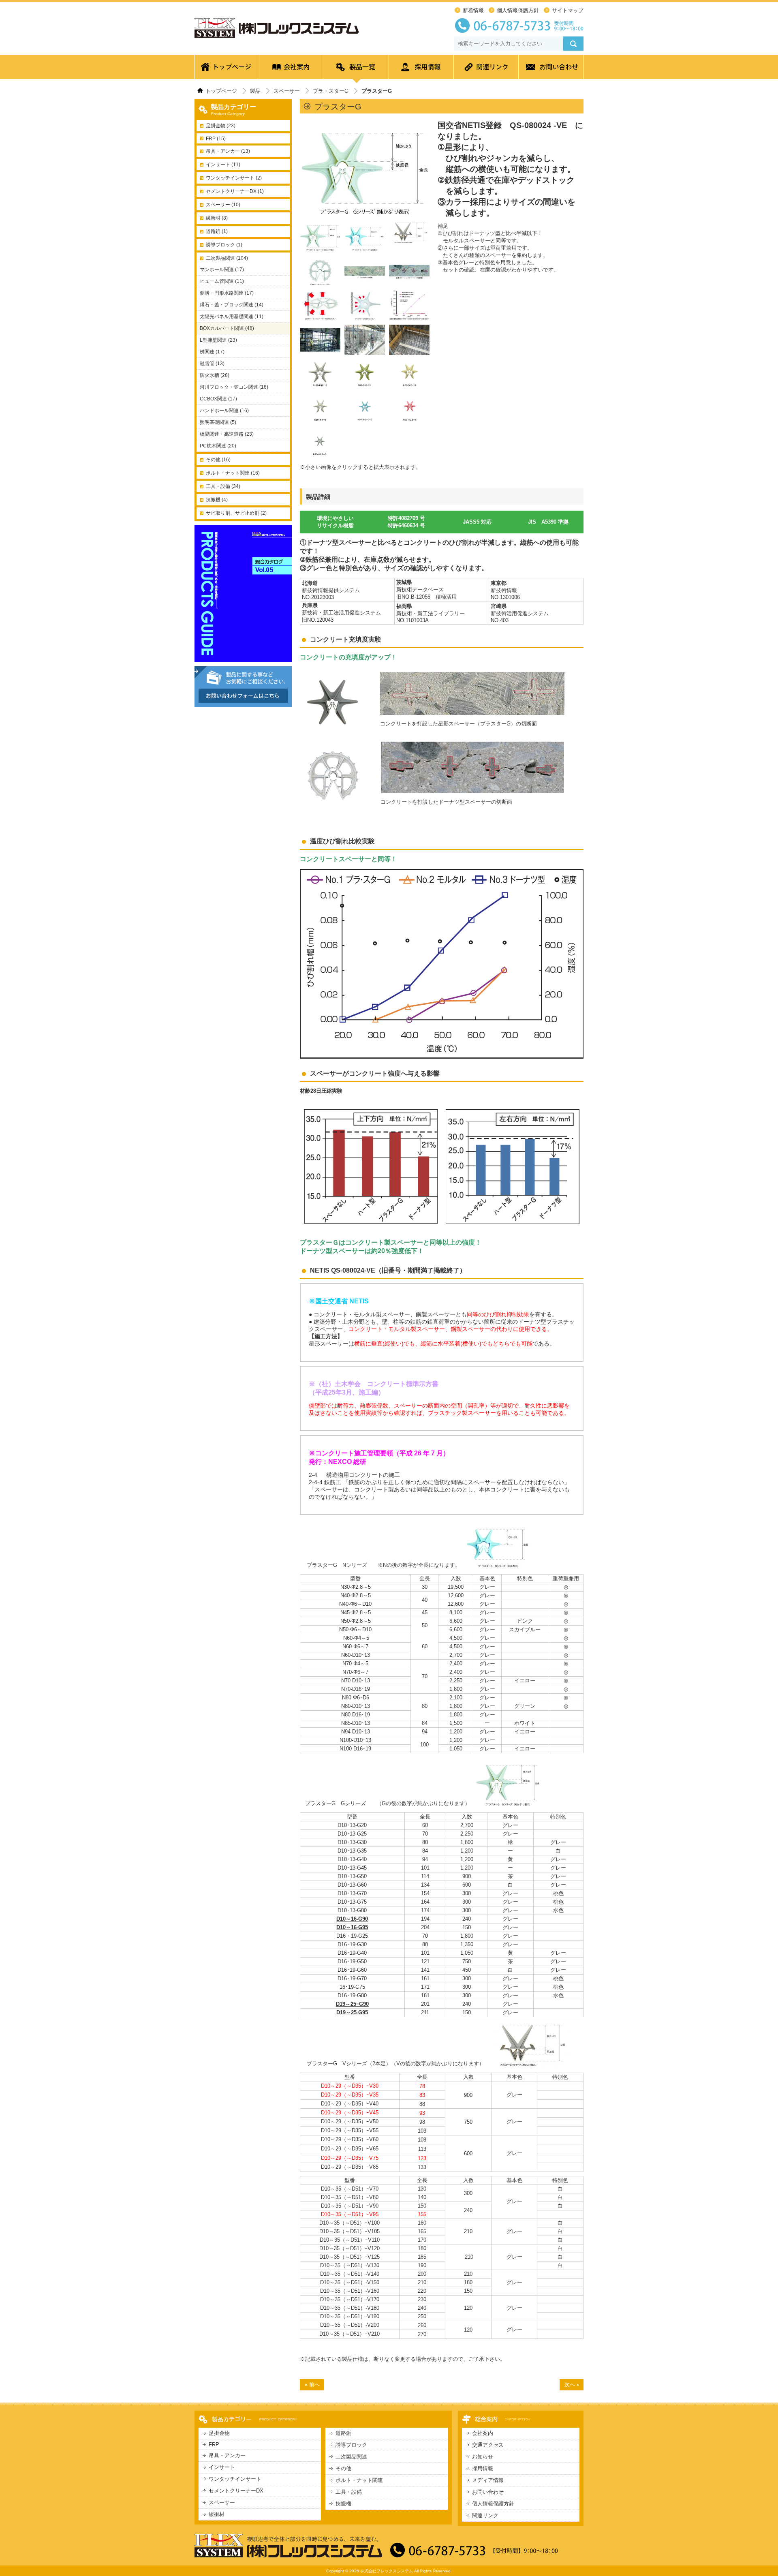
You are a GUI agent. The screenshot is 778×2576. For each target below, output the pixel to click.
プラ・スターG (331, 91)
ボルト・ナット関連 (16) (233, 473)
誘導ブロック (351, 2445)
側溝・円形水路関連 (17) (227, 293)
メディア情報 (488, 2480)
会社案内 (292, 69)
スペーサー (287, 91)
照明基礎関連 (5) (218, 422)
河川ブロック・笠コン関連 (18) (234, 387)
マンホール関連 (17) (222, 270)
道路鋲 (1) (217, 231)
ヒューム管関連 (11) (222, 281)
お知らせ (483, 2457)
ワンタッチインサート (235, 2479)
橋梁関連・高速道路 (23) (227, 434)
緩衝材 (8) (217, 218)
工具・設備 (349, 2492)
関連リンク (486, 69)
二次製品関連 (351, 2457)
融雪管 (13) (212, 364)
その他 (343, 2468)
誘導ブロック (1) (224, 245)
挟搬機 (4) (217, 500)
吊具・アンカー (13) (228, 151)
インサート (222, 2467)
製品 (255, 91)
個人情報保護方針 (518, 10)
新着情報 (473, 10)
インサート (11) (223, 165)
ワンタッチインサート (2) (234, 178)
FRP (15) (216, 139)
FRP (214, 2444)
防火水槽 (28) (215, 375)
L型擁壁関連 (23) (218, 340)
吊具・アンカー (227, 2455)
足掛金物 (219, 2433)
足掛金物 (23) (221, 126)
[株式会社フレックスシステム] (277, 38)
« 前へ (312, 2385)
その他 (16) (218, 460)
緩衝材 (217, 2514)
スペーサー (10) (223, 205)
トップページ (227, 69)
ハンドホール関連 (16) (224, 411)
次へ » (572, 2385)
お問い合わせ (551, 69)
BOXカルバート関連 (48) (227, 328)
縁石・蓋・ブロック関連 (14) (232, 305)
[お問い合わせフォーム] (243, 704)
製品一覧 (357, 69)
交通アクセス (488, 2445)
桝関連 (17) (212, 352)
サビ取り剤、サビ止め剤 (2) (236, 513)
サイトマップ (568, 10)
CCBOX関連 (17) (218, 399)
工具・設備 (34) (223, 486)
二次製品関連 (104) (227, 258)
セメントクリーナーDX (236, 2491)
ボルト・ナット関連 (359, 2480)
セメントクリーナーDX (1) (235, 191)
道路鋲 (343, 2433)
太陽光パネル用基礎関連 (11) (232, 317)
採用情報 (421, 69)
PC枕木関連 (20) (218, 446)
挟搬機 (343, 2504)
